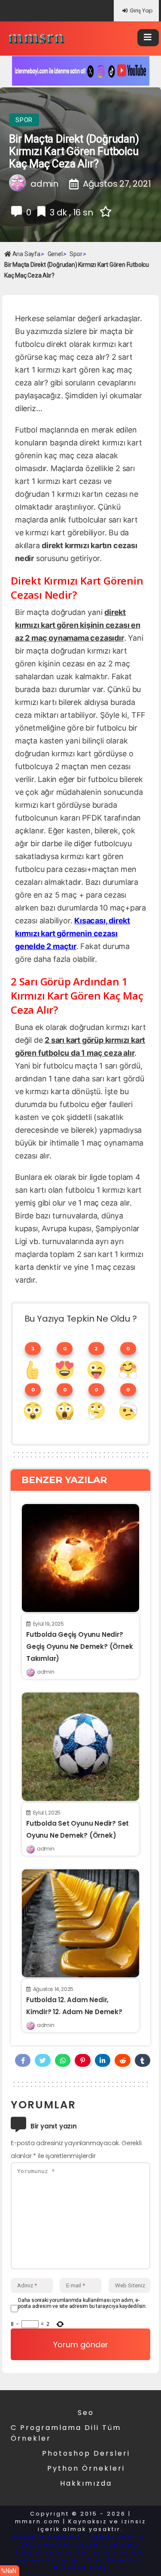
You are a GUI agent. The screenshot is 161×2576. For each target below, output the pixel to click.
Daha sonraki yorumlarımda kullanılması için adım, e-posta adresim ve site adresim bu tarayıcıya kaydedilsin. (82, 2303)
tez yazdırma (104, 2552)
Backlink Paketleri (49, 2537)
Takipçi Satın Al (117, 2537)
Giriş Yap (141, 10)
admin (46, 1672)
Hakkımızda (86, 2483)
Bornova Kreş (80, 2568)
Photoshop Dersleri (86, 2453)
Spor (24, 120)
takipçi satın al (46, 2552)
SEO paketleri (48, 2545)
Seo (86, 2413)
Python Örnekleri (86, 2468)
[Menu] (148, 38)
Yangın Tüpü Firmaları (100, 2560)
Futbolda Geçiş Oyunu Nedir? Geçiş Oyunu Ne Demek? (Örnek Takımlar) (79, 1646)
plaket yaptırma (108, 2545)
